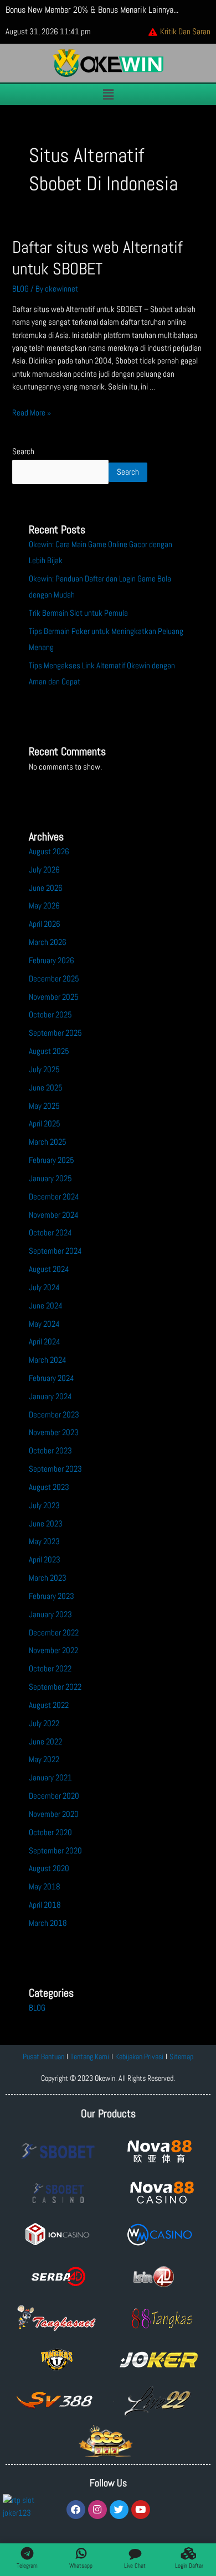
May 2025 (44, 1106)
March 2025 (48, 1142)
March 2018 (48, 1923)
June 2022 (45, 1742)
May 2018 (45, 1887)
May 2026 (44, 906)
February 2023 (52, 1596)
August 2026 (49, 851)
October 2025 (50, 1015)
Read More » (32, 413)
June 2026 (46, 888)
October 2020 (50, 1832)
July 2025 (44, 1069)
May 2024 (44, 1324)
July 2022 (44, 1723)
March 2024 (48, 1360)
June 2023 (46, 1524)
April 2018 (45, 1905)
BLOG (20, 289)
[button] (108, 94)
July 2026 (44, 870)
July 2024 (44, 1287)
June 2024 (46, 1306)
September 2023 (55, 1469)
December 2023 (54, 1415)
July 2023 (44, 1505)
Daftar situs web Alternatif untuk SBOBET (97, 258)
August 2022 (49, 1705)
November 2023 (54, 1432)
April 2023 (45, 1560)
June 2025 (46, 1088)
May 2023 (44, 1541)
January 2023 (50, 1614)
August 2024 (49, 1269)
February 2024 (52, 1378)
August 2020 (49, 1868)
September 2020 (55, 1851)
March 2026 (48, 942)
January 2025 (50, 1178)
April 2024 (45, 1342)
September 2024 (55, 1251)
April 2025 (45, 1124)
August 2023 (49, 1487)
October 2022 (50, 1669)
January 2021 (50, 1778)
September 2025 (55, 1033)
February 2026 (52, 960)
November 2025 (54, 997)
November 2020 (54, 1814)
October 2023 (50, 1451)
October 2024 (50, 1233)
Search (23, 451)
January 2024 (50, 1396)
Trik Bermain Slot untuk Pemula (78, 613)
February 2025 (52, 1160)
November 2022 (53, 1650)
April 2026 (45, 924)
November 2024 (54, 1215)
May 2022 (44, 1759)
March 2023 (48, 1578)
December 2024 (54, 1197)
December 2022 (54, 1633)
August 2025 (49, 1051)
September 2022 (55, 1687)
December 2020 (54, 1796)
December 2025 (54, 979)
